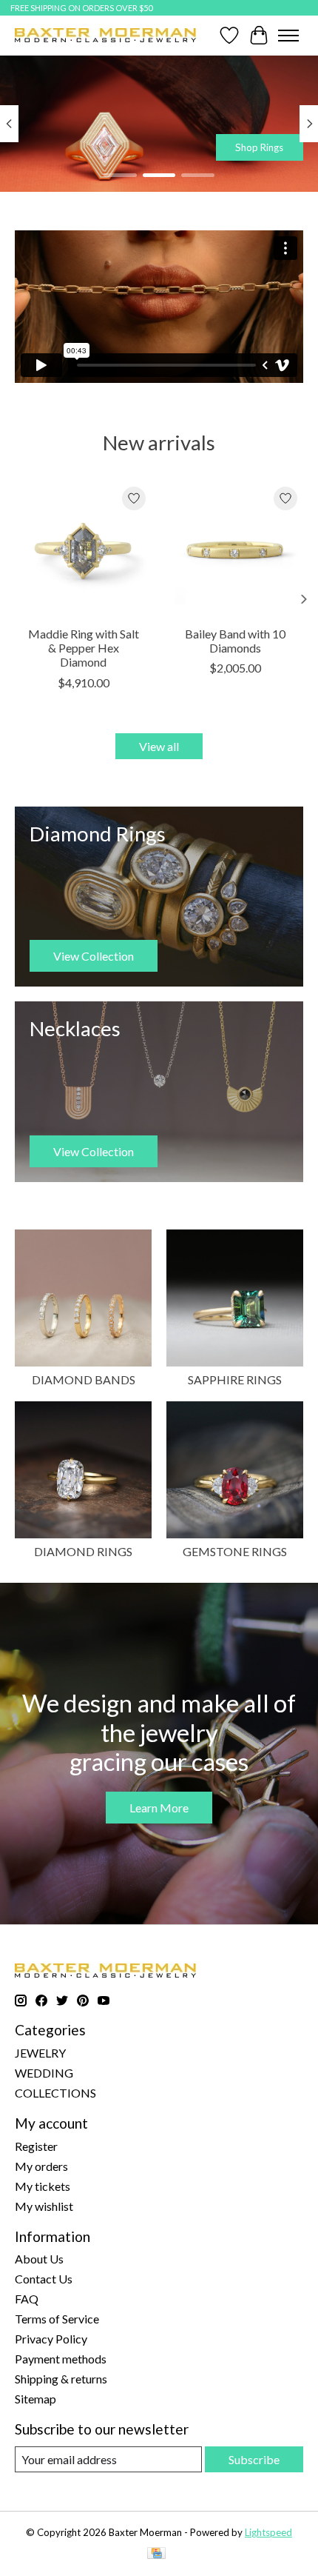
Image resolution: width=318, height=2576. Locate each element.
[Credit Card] (156, 2554)
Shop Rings (259, 147)
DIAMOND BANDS (84, 1379)
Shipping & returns (61, 2379)
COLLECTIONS (55, 2093)
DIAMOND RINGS (83, 1551)
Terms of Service (57, 2319)
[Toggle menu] (288, 36)
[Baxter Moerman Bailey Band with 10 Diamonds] (235, 549)
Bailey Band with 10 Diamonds (235, 641)
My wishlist (44, 2206)
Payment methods (61, 2359)
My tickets (43, 2186)
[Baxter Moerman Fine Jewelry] (105, 35)
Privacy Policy (51, 2339)
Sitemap (35, 2399)
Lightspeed (268, 2532)
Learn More (159, 1808)
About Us (39, 2259)
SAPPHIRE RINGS (235, 1379)
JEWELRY (40, 2053)
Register (36, 2146)
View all (159, 746)
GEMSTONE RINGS (235, 1551)
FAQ (27, 2299)
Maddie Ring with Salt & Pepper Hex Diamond (84, 648)
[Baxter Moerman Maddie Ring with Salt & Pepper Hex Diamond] (83, 549)
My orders (41, 2166)
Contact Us (44, 2279)
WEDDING (44, 2073)
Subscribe (254, 2459)
